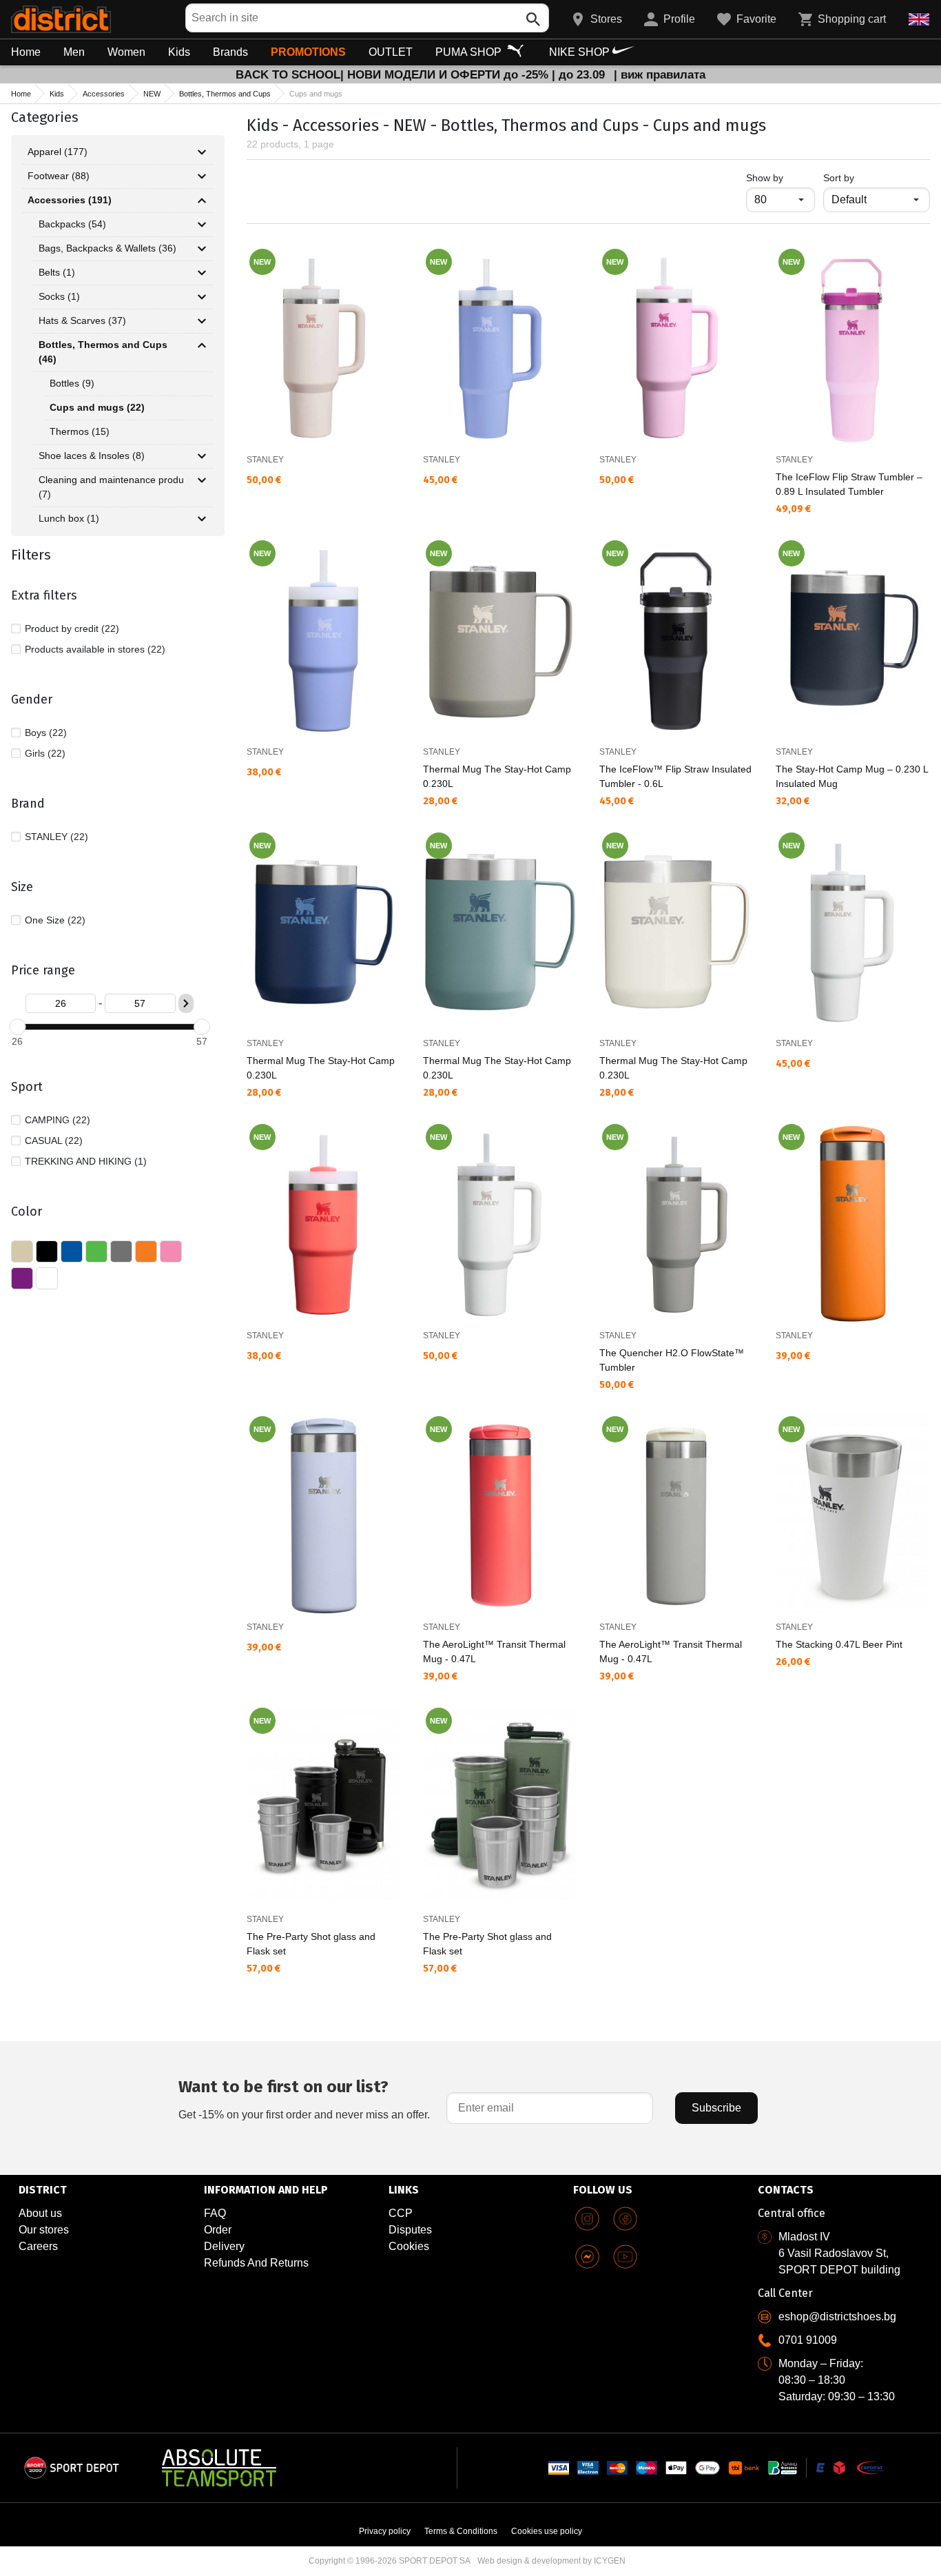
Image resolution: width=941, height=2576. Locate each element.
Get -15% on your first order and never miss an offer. (304, 2099)
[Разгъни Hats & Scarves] (202, 321)
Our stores (44, 2230)
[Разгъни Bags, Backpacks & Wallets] (202, 249)
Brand (28, 804)
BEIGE (22, 1251)
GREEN (96, 1251)
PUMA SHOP (470, 52)
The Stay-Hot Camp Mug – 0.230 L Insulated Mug (852, 776)
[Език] (919, 19)
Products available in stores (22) (95, 649)
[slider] (17, 1027)
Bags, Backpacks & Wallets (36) (107, 248)
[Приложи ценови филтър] (186, 1003)
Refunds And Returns (256, 2263)
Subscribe (716, 2108)
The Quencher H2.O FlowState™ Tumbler (672, 1360)
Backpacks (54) (72, 224)
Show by (780, 177)
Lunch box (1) (69, 518)
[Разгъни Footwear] (202, 176)
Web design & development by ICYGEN (551, 2561)
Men (74, 52)
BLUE (72, 1251)
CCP (401, 2213)
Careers (38, 2246)
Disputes (410, 2230)
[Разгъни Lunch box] (202, 519)
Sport (27, 1087)
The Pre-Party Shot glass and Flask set (311, 1944)
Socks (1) (59, 296)
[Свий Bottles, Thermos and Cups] (202, 345)
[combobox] (367, 18)
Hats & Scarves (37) (82, 320)
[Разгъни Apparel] (202, 152)
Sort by (839, 178)
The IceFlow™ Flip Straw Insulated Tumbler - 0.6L (675, 776)
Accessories (104, 94)
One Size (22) (55, 920)
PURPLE (22, 1278)
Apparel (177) (58, 152)
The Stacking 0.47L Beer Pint (839, 1644)
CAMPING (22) (58, 1120)
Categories (45, 117)
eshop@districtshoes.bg (837, 2317)
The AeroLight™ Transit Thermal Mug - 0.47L (494, 1652)
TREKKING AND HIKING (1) (86, 1161)
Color (27, 1212)
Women (126, 52)
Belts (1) (57, 272)
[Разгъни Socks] (202, 297)
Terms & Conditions (461, 2531)
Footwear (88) (59, 176)
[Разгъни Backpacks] (202, 225)
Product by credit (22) (72, 628)
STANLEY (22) (56, 837)
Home (26, 52)
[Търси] (533, 19)
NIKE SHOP (581, 52)
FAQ (215, 2213)
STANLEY (265, 460)
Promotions (308, 52)
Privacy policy (385, 2531)
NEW (152, 94)
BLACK (47, 1251)
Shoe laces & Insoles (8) (92, 456)
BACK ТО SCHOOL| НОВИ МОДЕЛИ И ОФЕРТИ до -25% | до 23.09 (422, 75)
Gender (32, 699)
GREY (121, 1251)
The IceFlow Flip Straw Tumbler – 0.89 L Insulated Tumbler (849, 484)
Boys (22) (46, 733)
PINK (171, 1251)
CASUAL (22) (54, 1141)
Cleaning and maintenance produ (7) (111, 487)
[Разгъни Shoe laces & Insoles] (202, 456)
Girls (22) (45, 753)
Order (218, 2230)
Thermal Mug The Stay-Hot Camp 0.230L (497, 776)
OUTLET (391, 52)
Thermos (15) (80, 431)
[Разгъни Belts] (202, 273)
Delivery (224, 2246)
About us (40, 2213)
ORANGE (146, 1251)
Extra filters (44, 595)
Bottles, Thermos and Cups (225, 94)
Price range (43, 970)
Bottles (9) (72, 383)
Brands (230, 52)
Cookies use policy (547, 2531)
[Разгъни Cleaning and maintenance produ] (202, 480)
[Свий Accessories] (202, 201)
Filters (31, 555)
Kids (179, 52)
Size (22, 887)
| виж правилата (660, 75)
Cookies (409, 2246)
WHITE (47, 1278)
